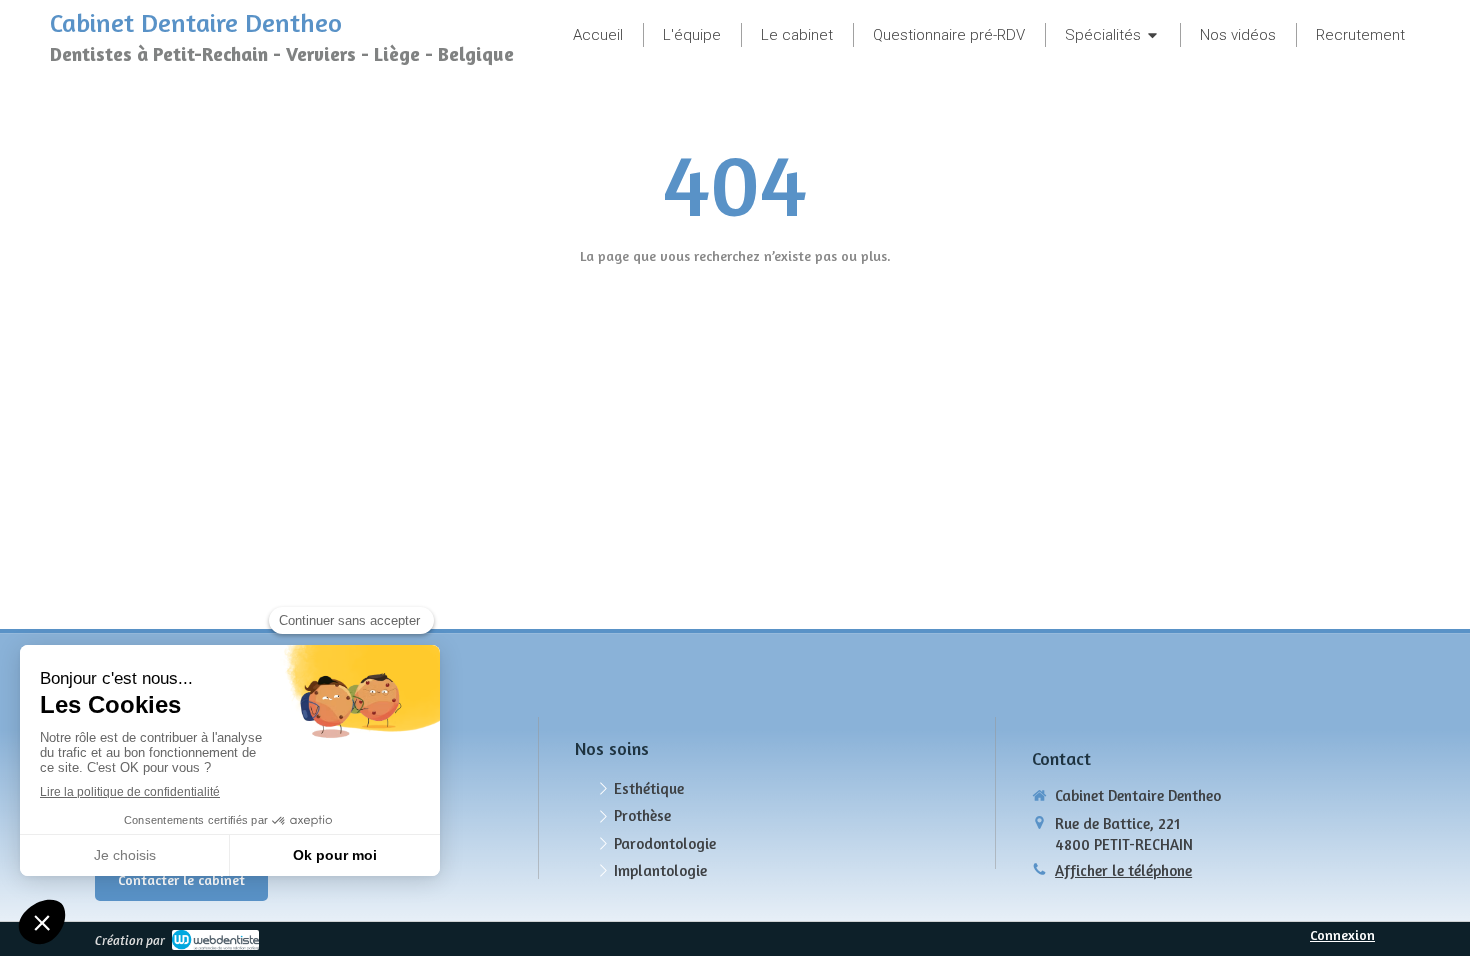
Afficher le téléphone (1123, 870)
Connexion (1342, 934)
